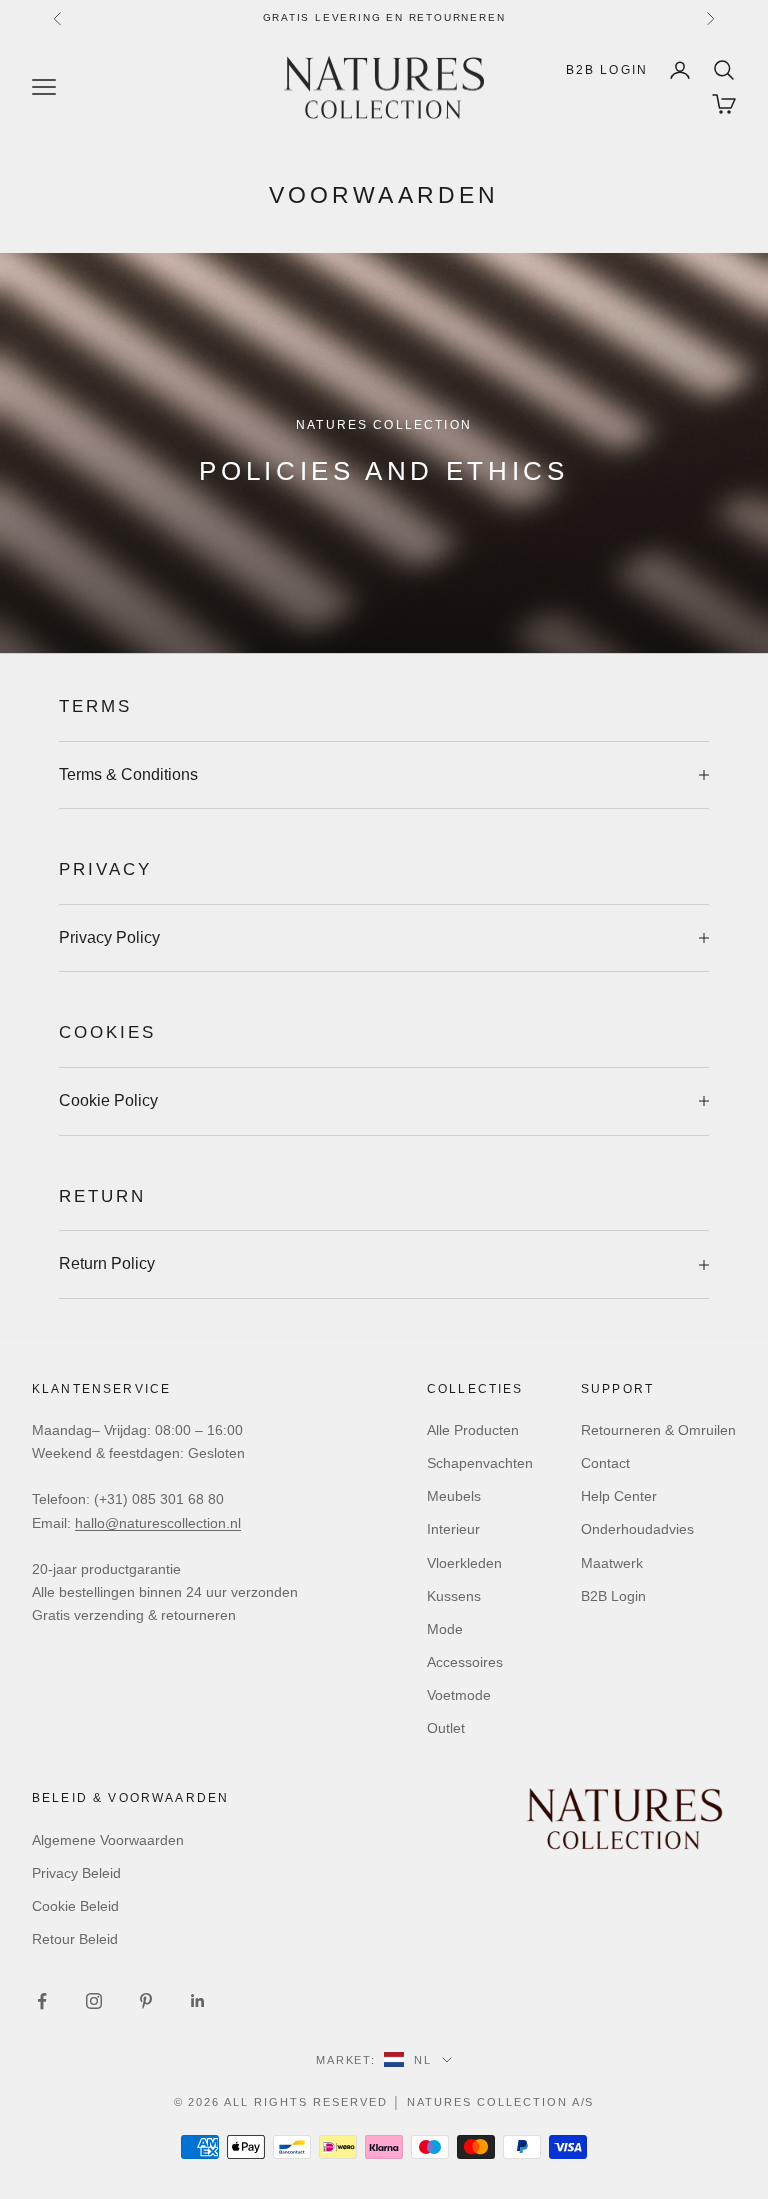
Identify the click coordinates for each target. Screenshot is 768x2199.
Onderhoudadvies (637, 1529)
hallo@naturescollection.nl (158, 1523)
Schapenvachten (480, 1463)
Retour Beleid (75, 1939)
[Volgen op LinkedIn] (198, 2001)
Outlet (446, 1728)
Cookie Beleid (75, 1906)
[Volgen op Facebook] (42, 2001)
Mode (445, 1629)
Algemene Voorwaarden (108, 1840)
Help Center (619, 1496)
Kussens (454, 1596)
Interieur (453, 1529)
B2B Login (607, 70)
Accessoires (465, 1662)
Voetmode (459, 1695)
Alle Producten (473, 1430)
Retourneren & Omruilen (658, 1430)
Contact (605, 1463)
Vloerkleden (464, 1563)
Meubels (454, 1496)
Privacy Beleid (76, 1873)
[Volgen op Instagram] (94, 2001)
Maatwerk (612, 1563)
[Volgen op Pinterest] (146, 2001)
